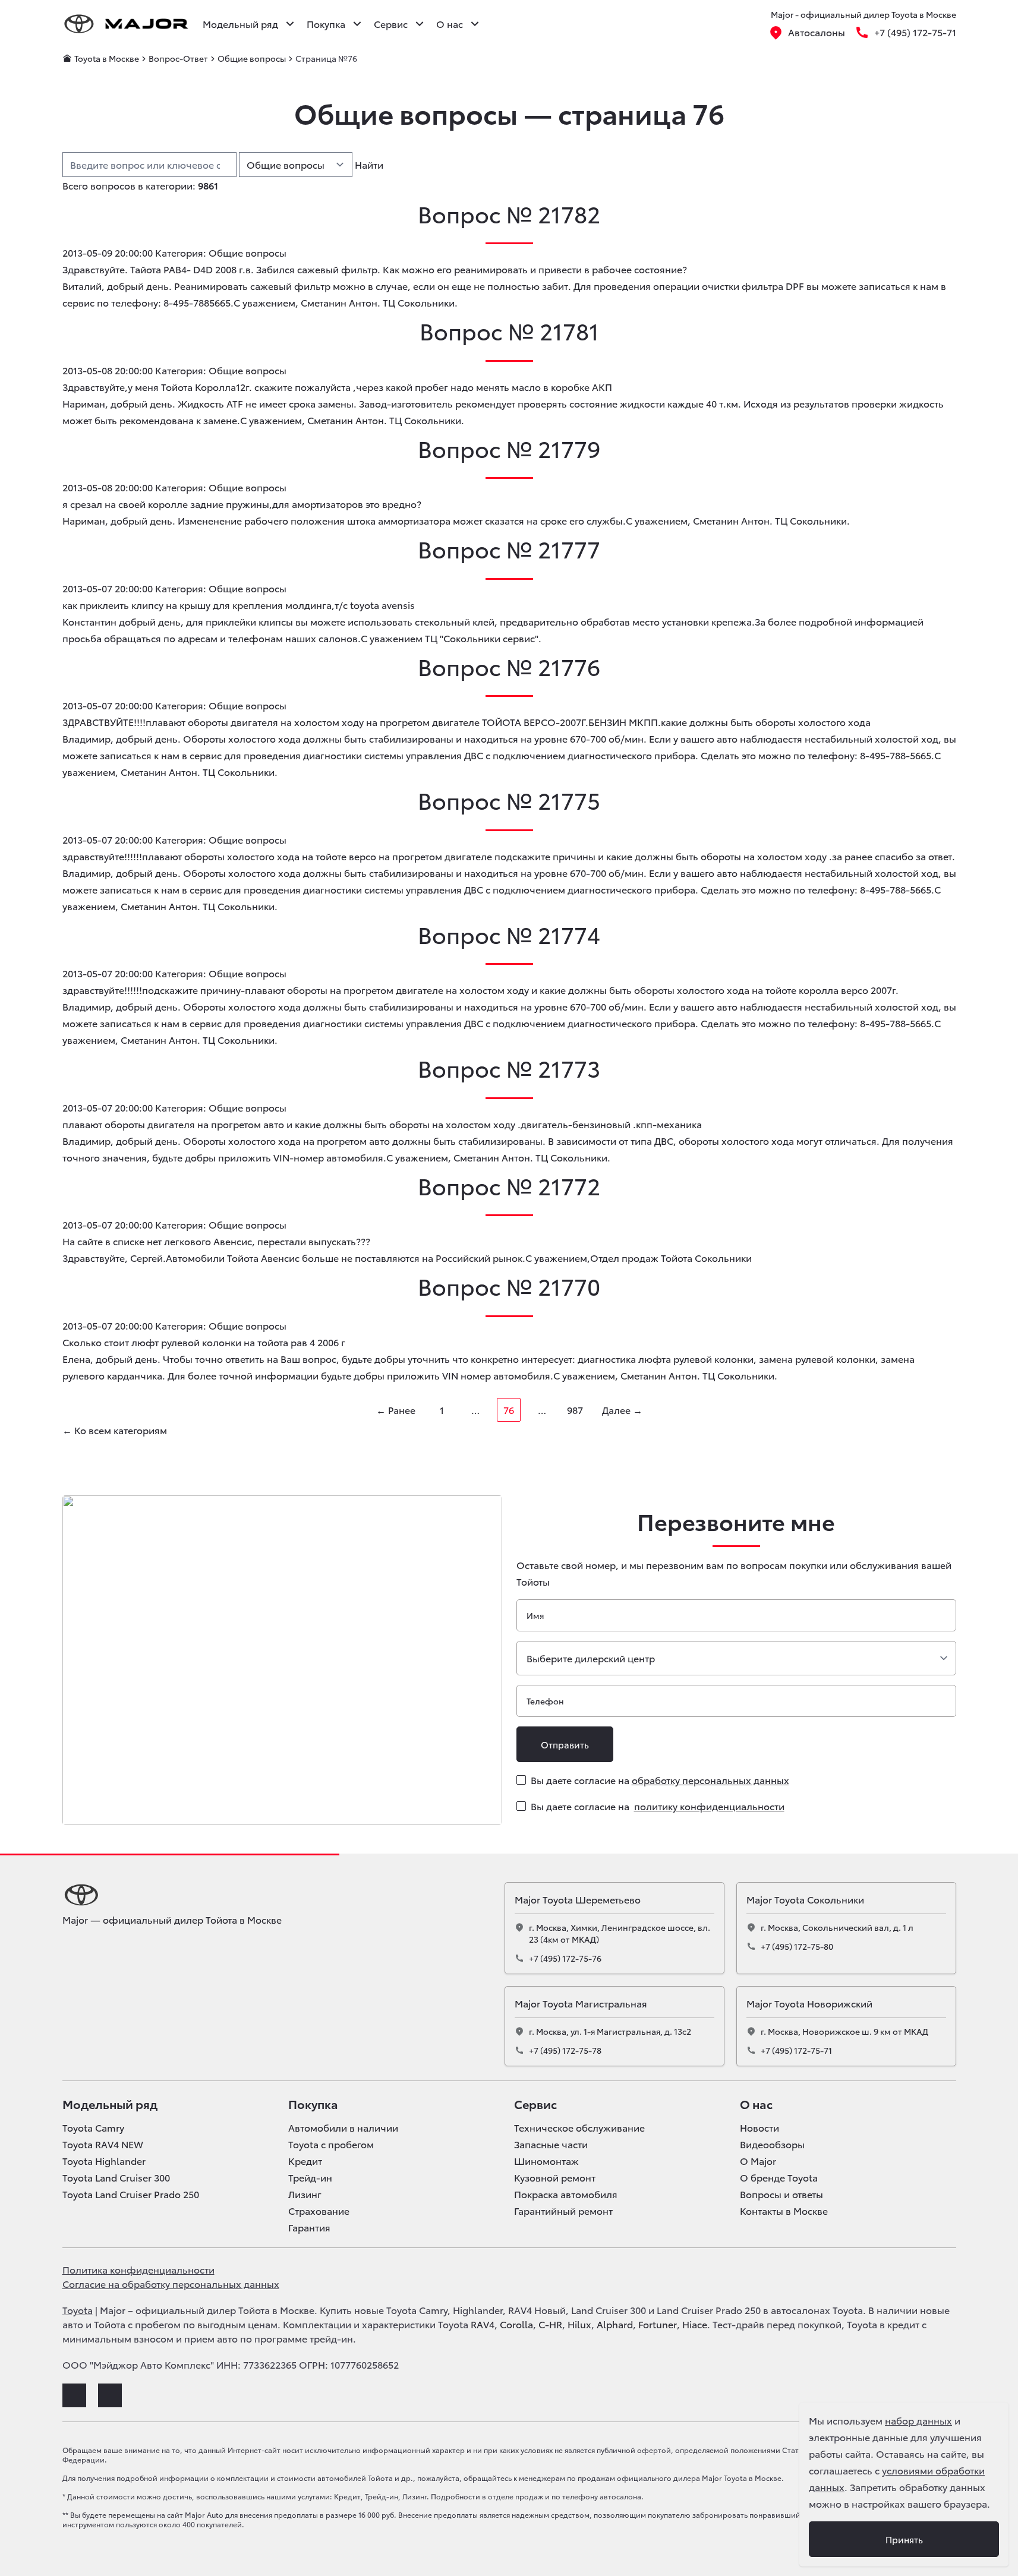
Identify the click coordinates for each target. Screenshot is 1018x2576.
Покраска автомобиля (566, 2194)
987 (575, 1409)
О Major (758, 2161)
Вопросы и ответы (781, 2194)
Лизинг (305, 2194)
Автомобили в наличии (343, 2127)
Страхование (319, 2211)
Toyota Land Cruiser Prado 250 (131, 2194)
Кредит (305, 2161)
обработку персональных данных (710, 1780)
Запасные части (551, 2144)
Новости (759, 2127)
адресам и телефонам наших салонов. (269, 638)
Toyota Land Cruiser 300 (116, 2177)
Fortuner (658, 2324)
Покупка (313, 2104)
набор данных (918, 2420)
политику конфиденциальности (709, 1806)
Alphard (615, 2324)
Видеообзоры (772, 2144)
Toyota (78, 2310)
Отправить (565, 1744)
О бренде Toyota (779, 2177)
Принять (904, 2539)
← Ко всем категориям (115, 1430)
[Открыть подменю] (290, 24)
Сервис (535, 2104)
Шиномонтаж (546, 2161)
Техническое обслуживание (579, 2127)
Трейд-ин (310, 2177)
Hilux (579, 2324)
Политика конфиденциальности (138, 2269)
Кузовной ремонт (555, 2177)
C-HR (550, 2324)
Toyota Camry (93, 2127)
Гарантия (309, 2227)
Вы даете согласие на (660, 1780)
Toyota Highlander (104, 2161)
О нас (756, 2104)
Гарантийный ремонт (563, 2211)
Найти (369, 164)
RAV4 (483, 2324)
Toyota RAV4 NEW (103, 2144)
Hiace (695, 2324)
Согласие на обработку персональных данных (171, 2283)
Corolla (516, 2324)
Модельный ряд (110, 2104)
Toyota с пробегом (331, 2144)
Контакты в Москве (784, 2211)
